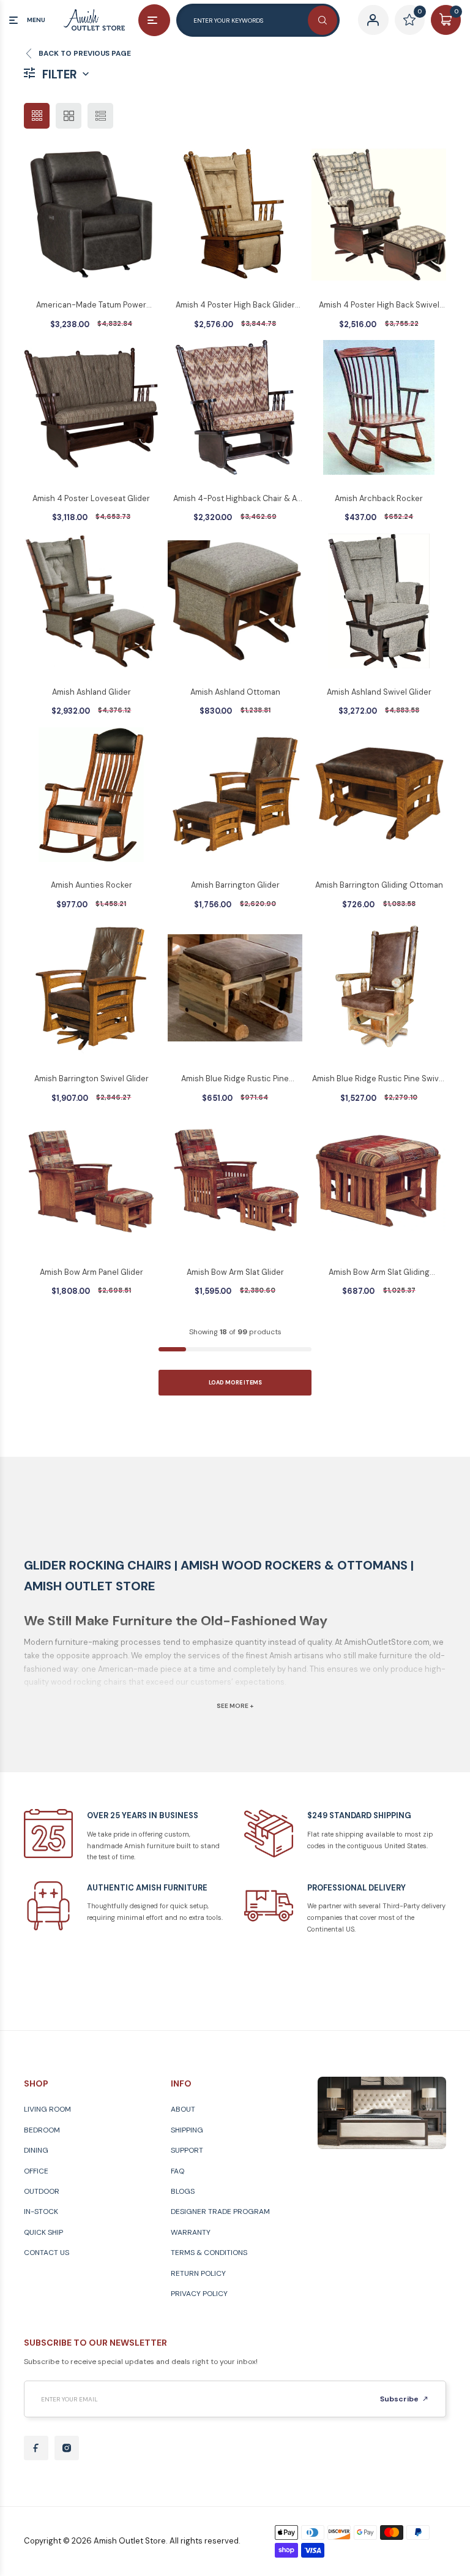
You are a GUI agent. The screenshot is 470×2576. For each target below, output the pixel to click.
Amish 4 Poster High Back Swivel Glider (379, 306)
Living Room (47, 2109)
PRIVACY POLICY (199, 2294)
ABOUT (183, 2109)
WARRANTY (191, 2232)
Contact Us (47, 2253)
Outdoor (42, 2191)
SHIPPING (187, 2130)
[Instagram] (67, 2448)
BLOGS (183, 2191)
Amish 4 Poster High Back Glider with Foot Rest (235, 306)
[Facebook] (36, 2448)
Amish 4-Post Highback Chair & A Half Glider (235, 499)
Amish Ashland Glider (91, 692)
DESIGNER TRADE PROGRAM (220, 2212)
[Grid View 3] (37, 116)
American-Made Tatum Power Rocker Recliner (91, 306)
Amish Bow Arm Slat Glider (235, 1272)
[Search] (323, 20)
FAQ (177, 2171)
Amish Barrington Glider (235, 885)
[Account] (373, 20)
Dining (36, 2150)
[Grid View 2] (69, 116)
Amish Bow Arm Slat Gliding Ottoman (379, 1273)
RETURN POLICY (198, 2273)
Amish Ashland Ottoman (235, 692)
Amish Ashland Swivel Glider (379, 692)
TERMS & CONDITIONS (209, 2253)
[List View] (100, 116)
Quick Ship (43, 2232)
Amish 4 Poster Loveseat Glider (91, 498)
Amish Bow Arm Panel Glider (91, 1272)
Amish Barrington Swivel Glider (91, 1078)
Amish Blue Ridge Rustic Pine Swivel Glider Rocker (379, 1079)
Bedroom (42, 2130)
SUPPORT (187, 2150)
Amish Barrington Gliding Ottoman (379, 885)
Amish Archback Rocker (379, 498)
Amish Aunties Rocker (91, 885)
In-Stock (41, 2212)
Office (36, 2171)
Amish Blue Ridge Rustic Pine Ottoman (235, 1079)
